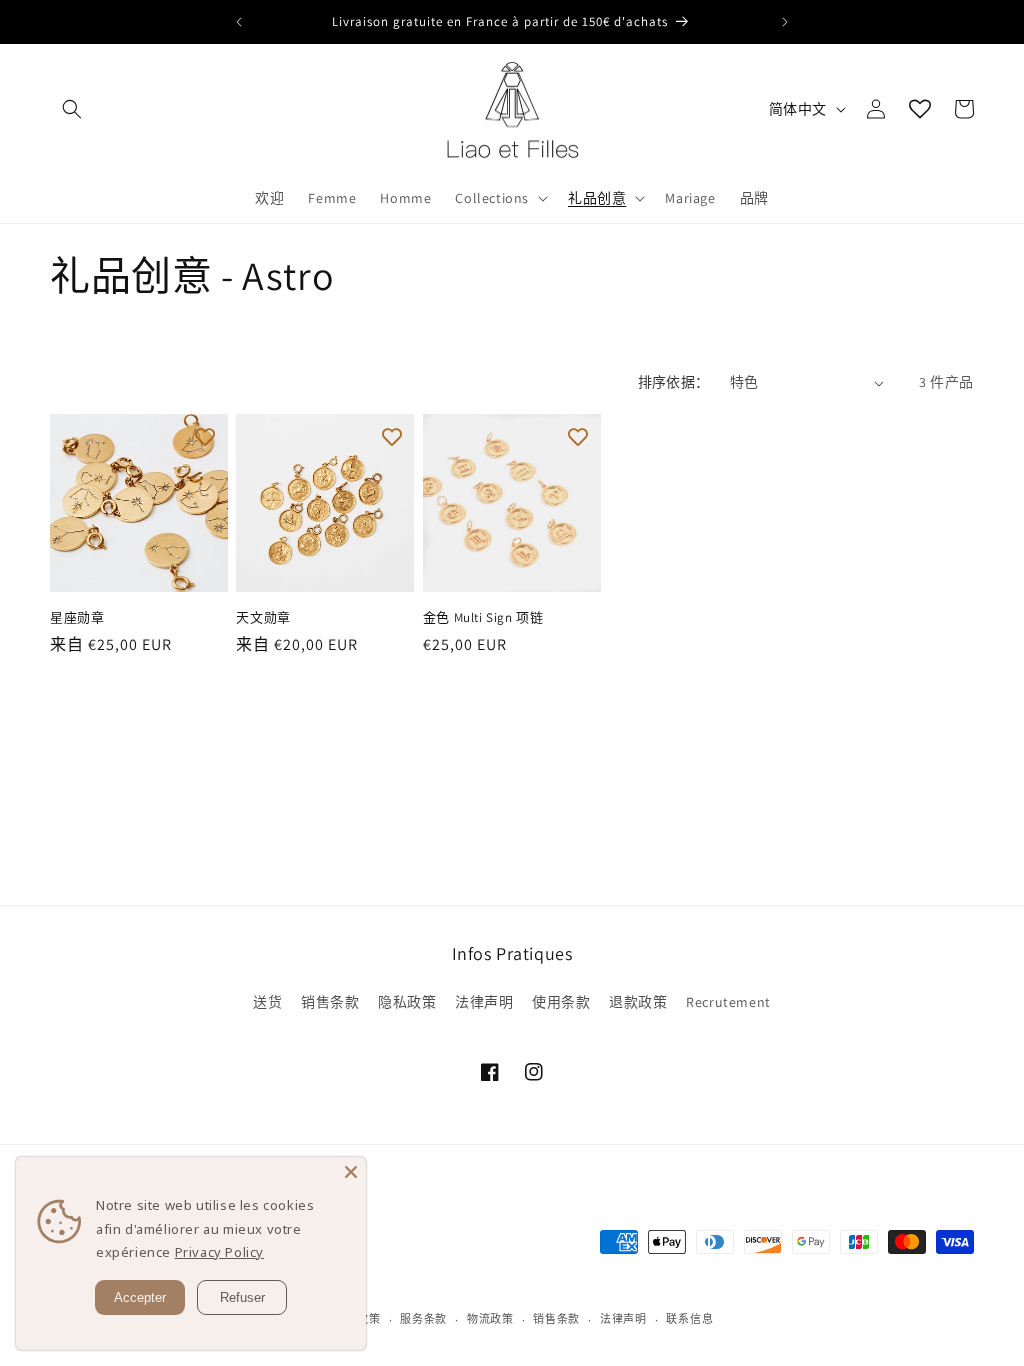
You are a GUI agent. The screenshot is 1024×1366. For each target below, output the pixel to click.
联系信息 (689, 1319)
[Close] (351, 1172)
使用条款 (561, 1002)
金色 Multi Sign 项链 (483, 618)
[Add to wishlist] (205, 437)
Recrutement (728, 1002)
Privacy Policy (219, 1252)
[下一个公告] (785, 22)
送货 (267, 1002)
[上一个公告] (239, 22)
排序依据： (674, 382)
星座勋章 (77, 618)
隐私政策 (407, 1002)
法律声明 (484, 1002)
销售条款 (330, 1002)
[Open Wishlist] (920, 109)
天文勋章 (263, 618)
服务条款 (423, 1319)
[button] (72, 109)
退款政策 (638, 1002)
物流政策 (490, 1319)
